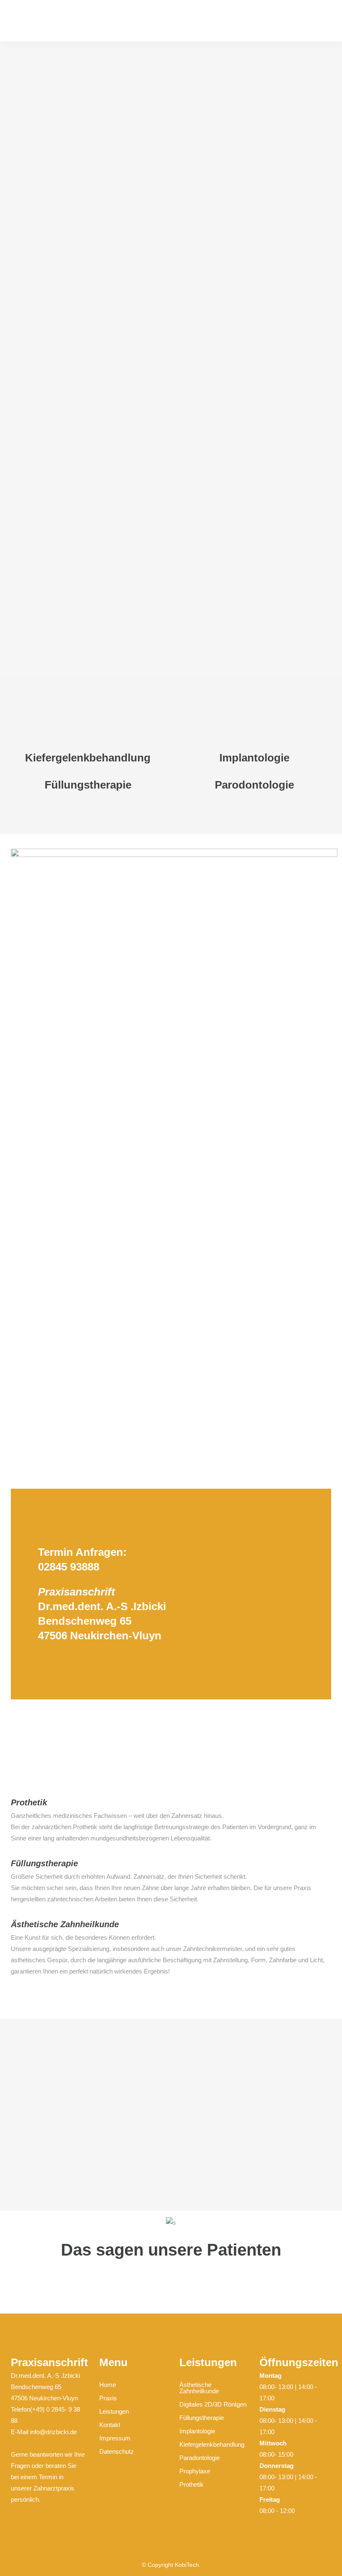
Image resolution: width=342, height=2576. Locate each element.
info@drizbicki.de (53, 2432)
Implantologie (197, 2431)
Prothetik (191, 2484)
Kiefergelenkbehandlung (212, 2444)
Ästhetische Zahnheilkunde (199, 2388)
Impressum (115, 2438)
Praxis (108, 2398)
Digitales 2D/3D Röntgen (213, 2404)
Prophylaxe (195, 2471)
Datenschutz (117, 2451)
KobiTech (187, 2565)
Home (108, 2385)
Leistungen (114, 2411)
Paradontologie (200, 2458)
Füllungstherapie (202, 2418)
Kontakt (110, 2425)
